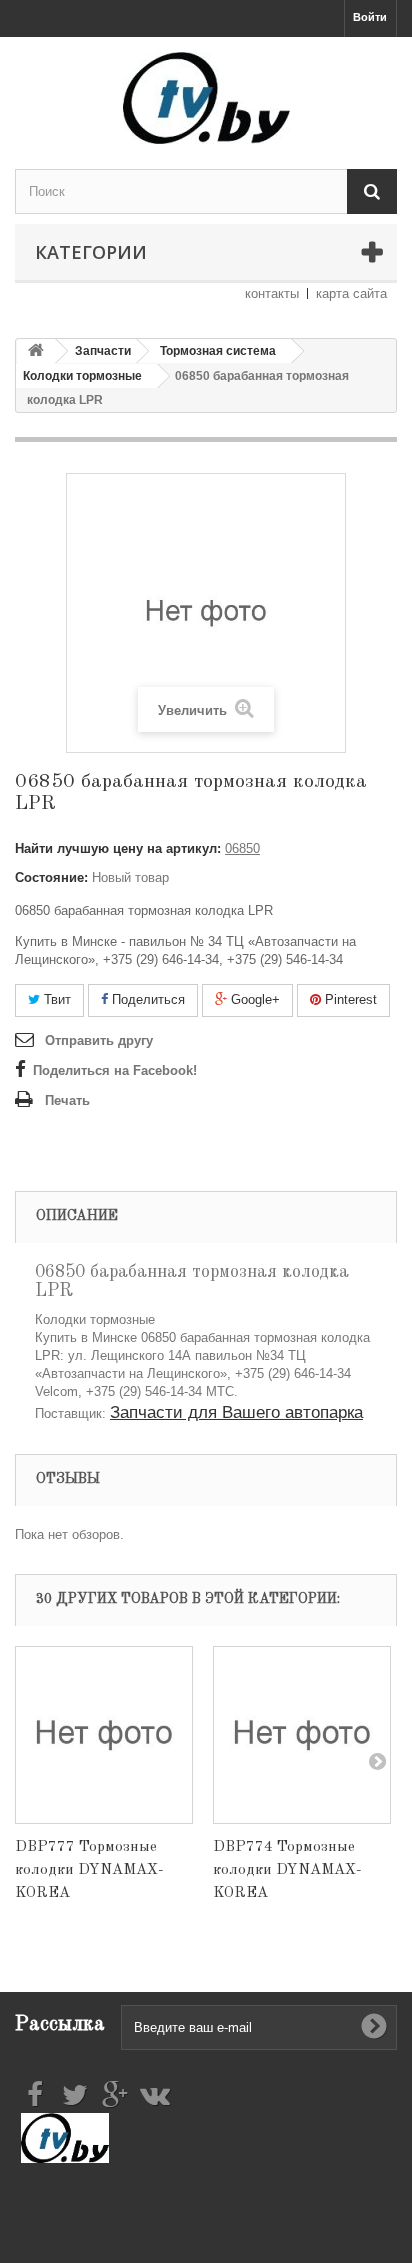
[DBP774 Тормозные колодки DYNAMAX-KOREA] (302, 1735)
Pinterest (349, 999)
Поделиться (146, 999)
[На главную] (36, 351)
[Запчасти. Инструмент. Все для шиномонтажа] (206, 98)
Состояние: (51, 877)
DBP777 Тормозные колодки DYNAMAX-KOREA (89, 1870)
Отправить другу (99, 1040)
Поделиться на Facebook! (115, 1070)
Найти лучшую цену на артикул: (118, 848)
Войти (370, 17)
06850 (242, 848)
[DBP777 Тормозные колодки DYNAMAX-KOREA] (104, 1735)
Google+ (253, 999)
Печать (67, 1100)
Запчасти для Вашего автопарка (236, 1412)
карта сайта (351, 293)
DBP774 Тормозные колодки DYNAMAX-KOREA (287, 1870)
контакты (272, 293)
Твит (55, 999)
